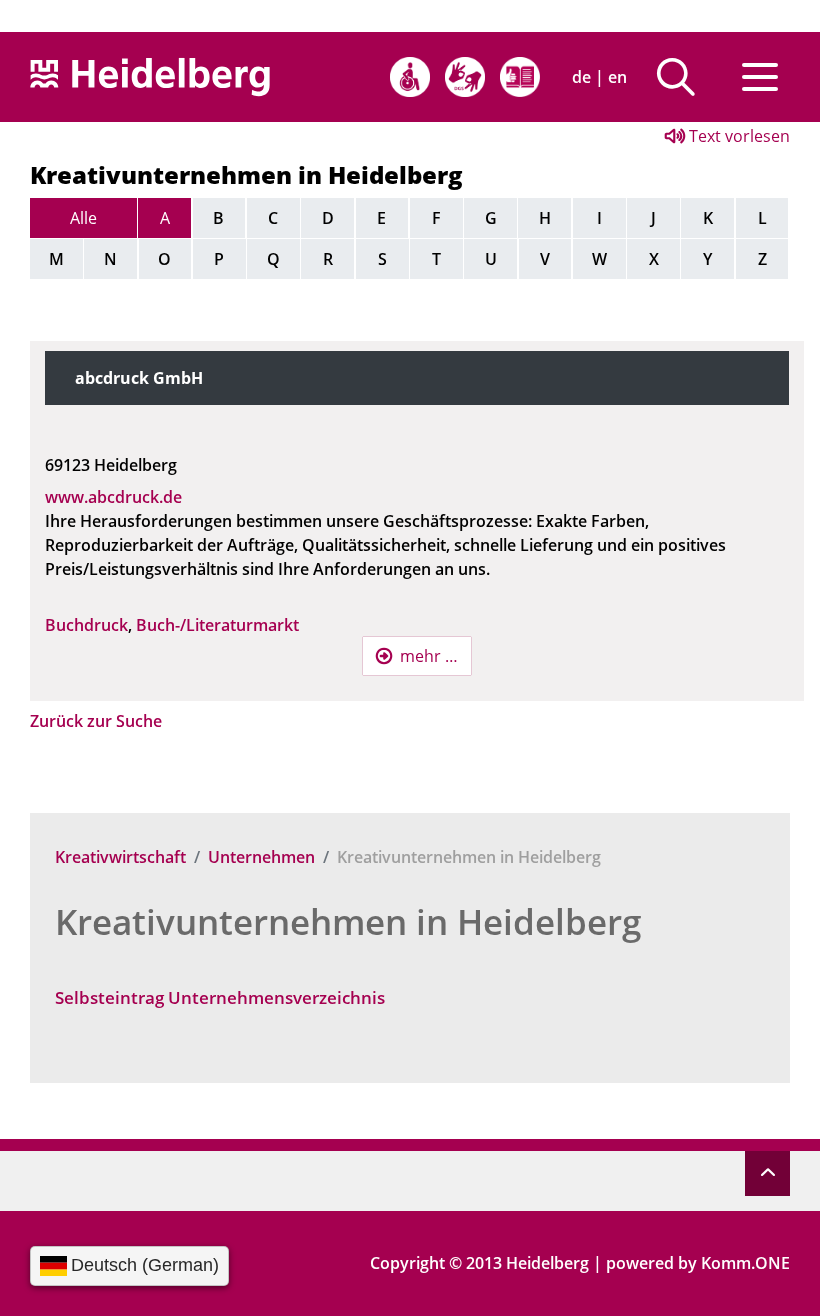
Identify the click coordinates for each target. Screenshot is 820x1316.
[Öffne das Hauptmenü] (760, 77)
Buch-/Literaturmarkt (217, 625)
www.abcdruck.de (113, 497)
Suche (683, 77)
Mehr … (429, 656)
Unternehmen (261, 857)
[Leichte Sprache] (520, 77)
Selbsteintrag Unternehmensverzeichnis (220, 997)
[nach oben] (767, 1173)
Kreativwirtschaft (120, 857)
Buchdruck (86, 625)
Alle (83, 218)
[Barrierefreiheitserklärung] (410, 77)
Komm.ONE (745, 1263)
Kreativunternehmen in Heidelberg (348, 921)
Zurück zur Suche (96, 721)
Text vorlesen (737, 136)
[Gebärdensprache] (465, 77)
